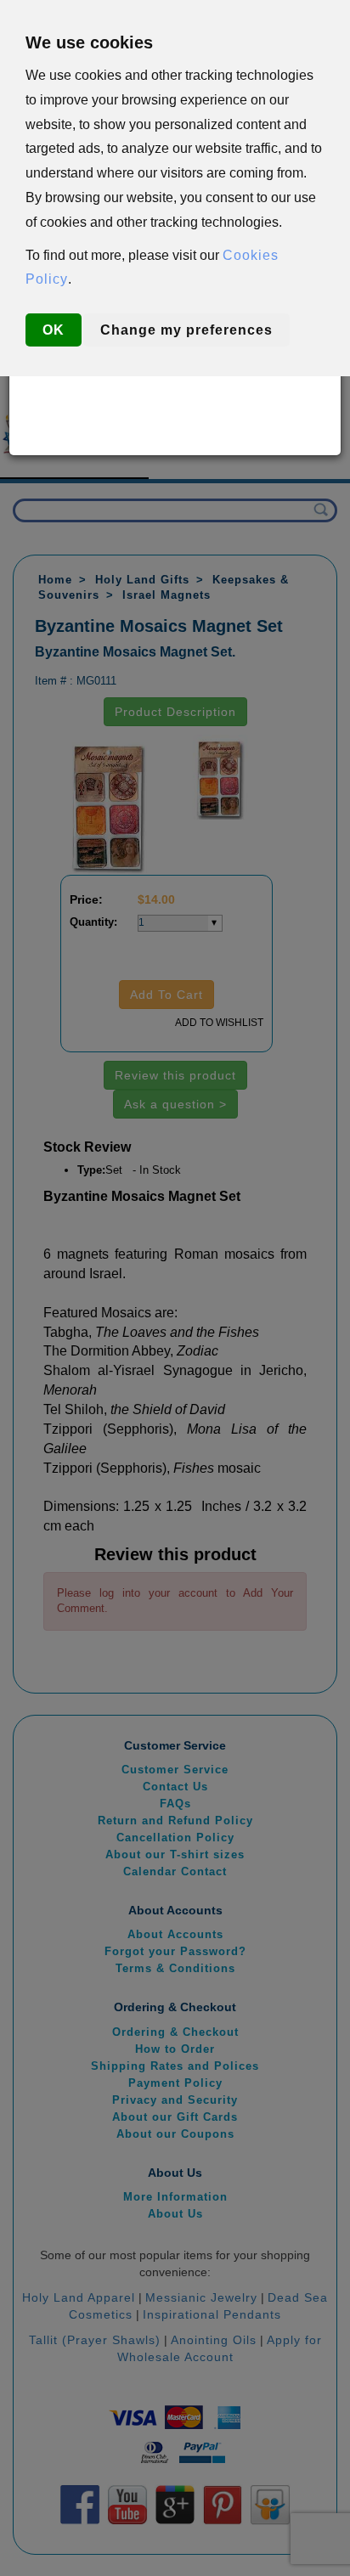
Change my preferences (186, 330)
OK (54, 330)
